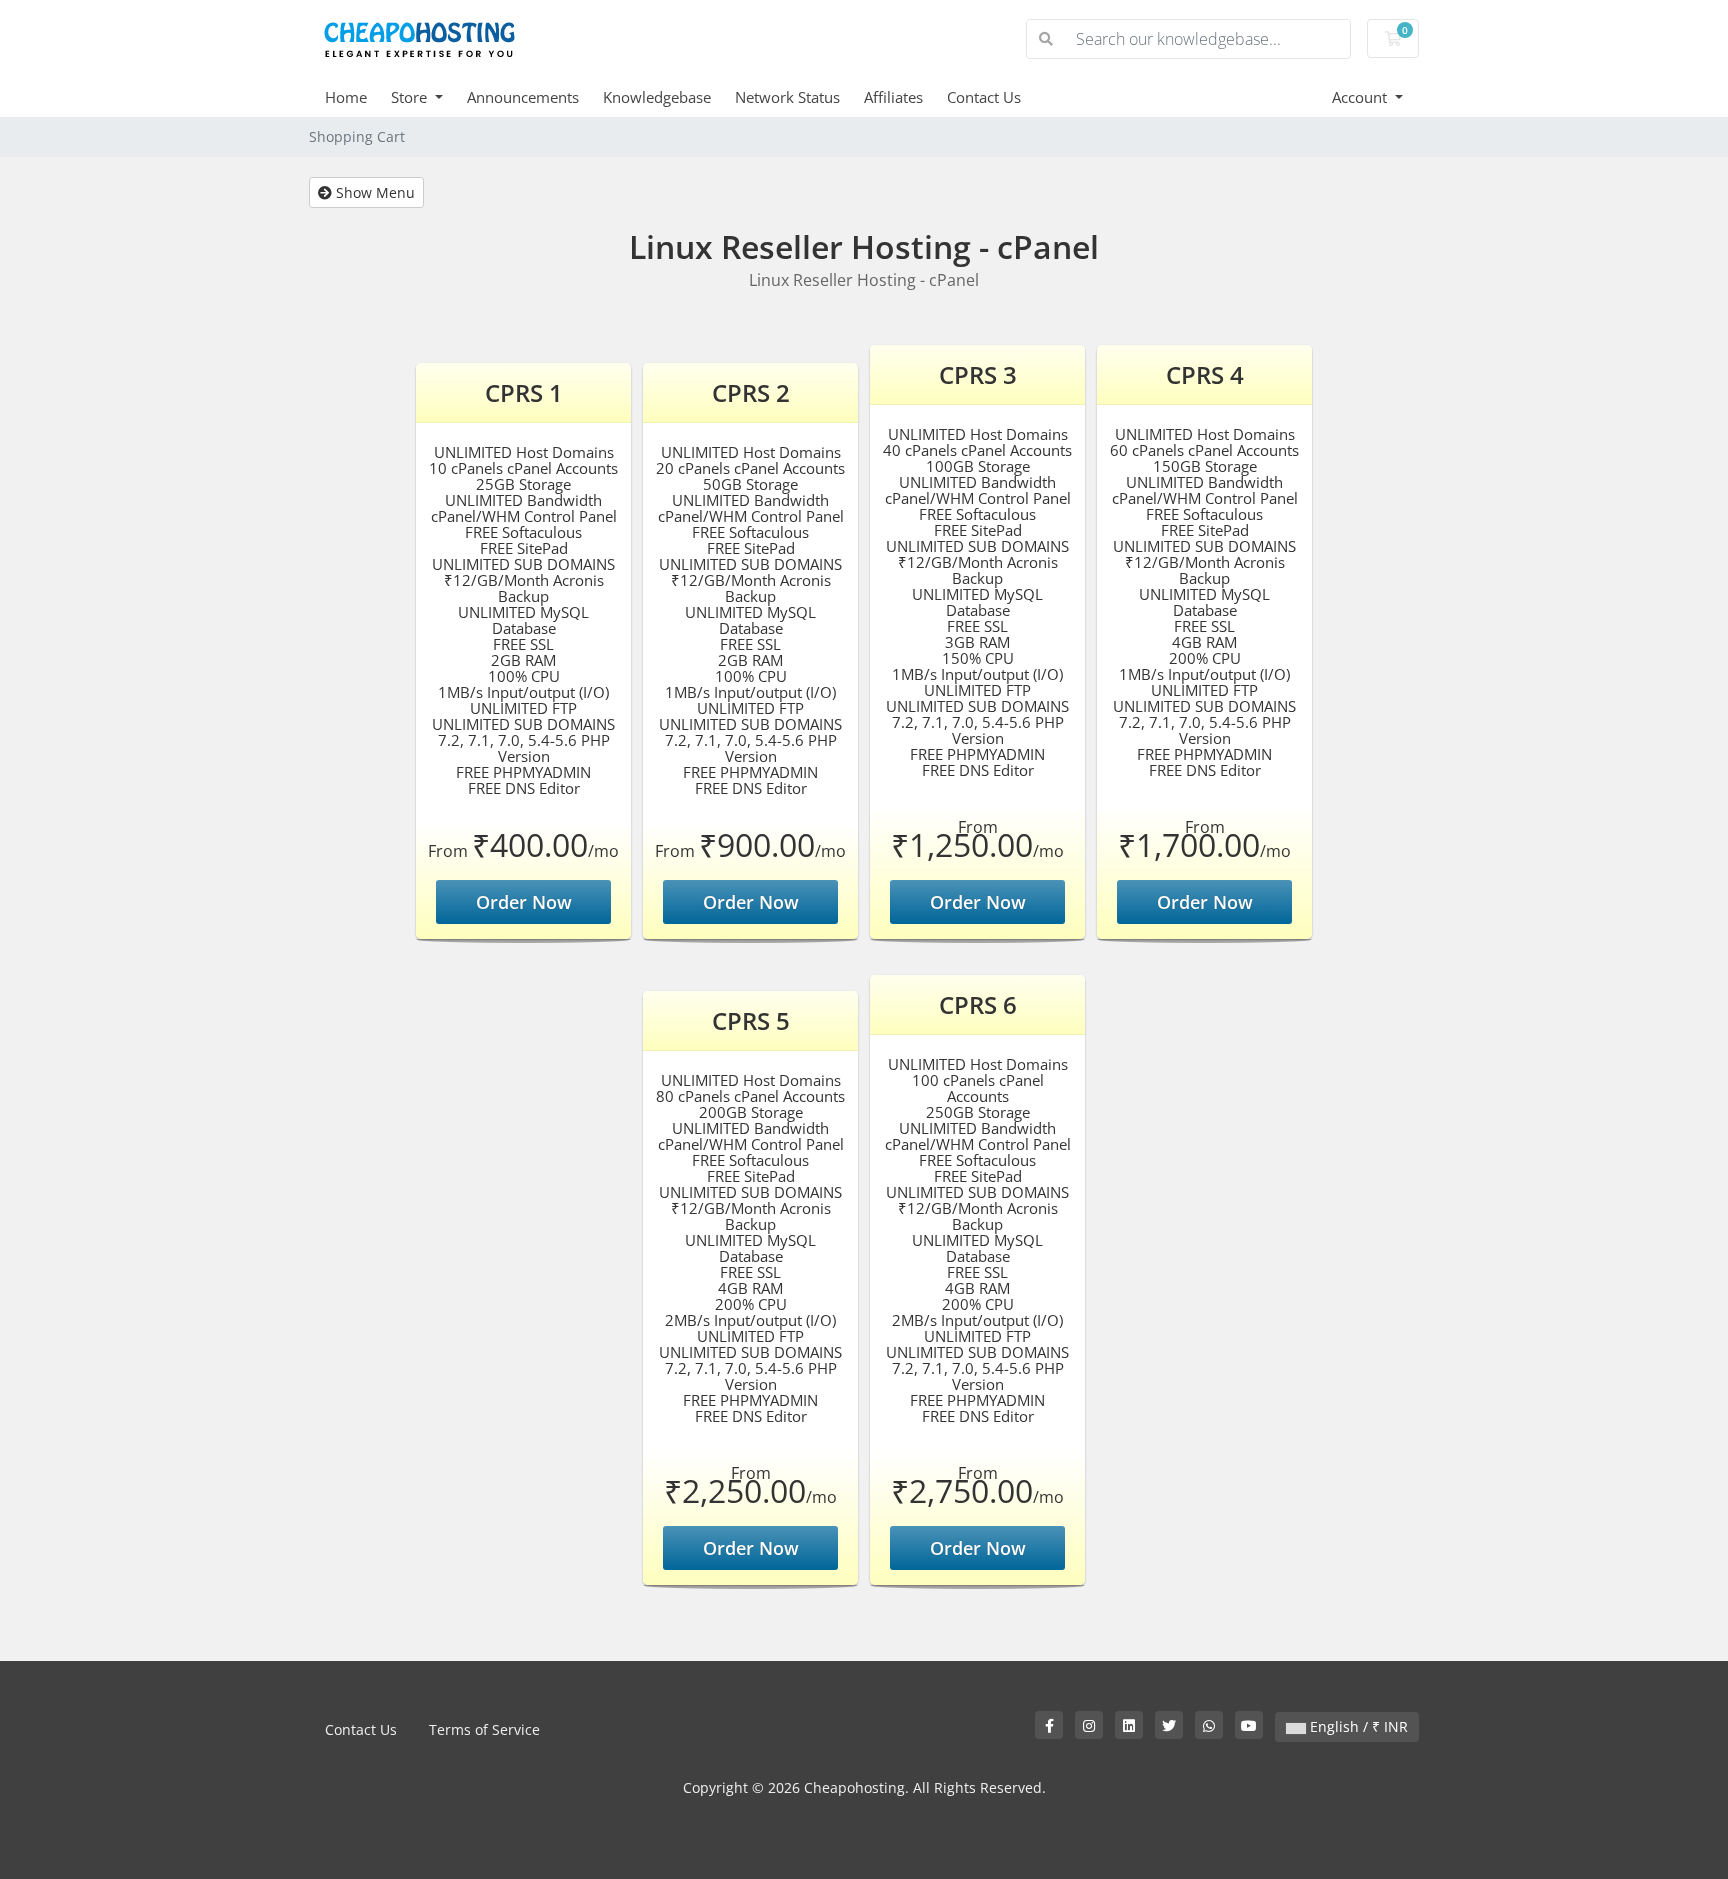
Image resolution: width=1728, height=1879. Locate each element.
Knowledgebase (657, 97)
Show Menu (373, 192)
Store (411, 97)
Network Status (787, 97)
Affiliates (893, 97)
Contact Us (984, 97)
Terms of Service (484, 1729)
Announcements (523, 97)
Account (1361, 97)
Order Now (524, 902)
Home (346, 97)
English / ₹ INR (1357, 1726)
